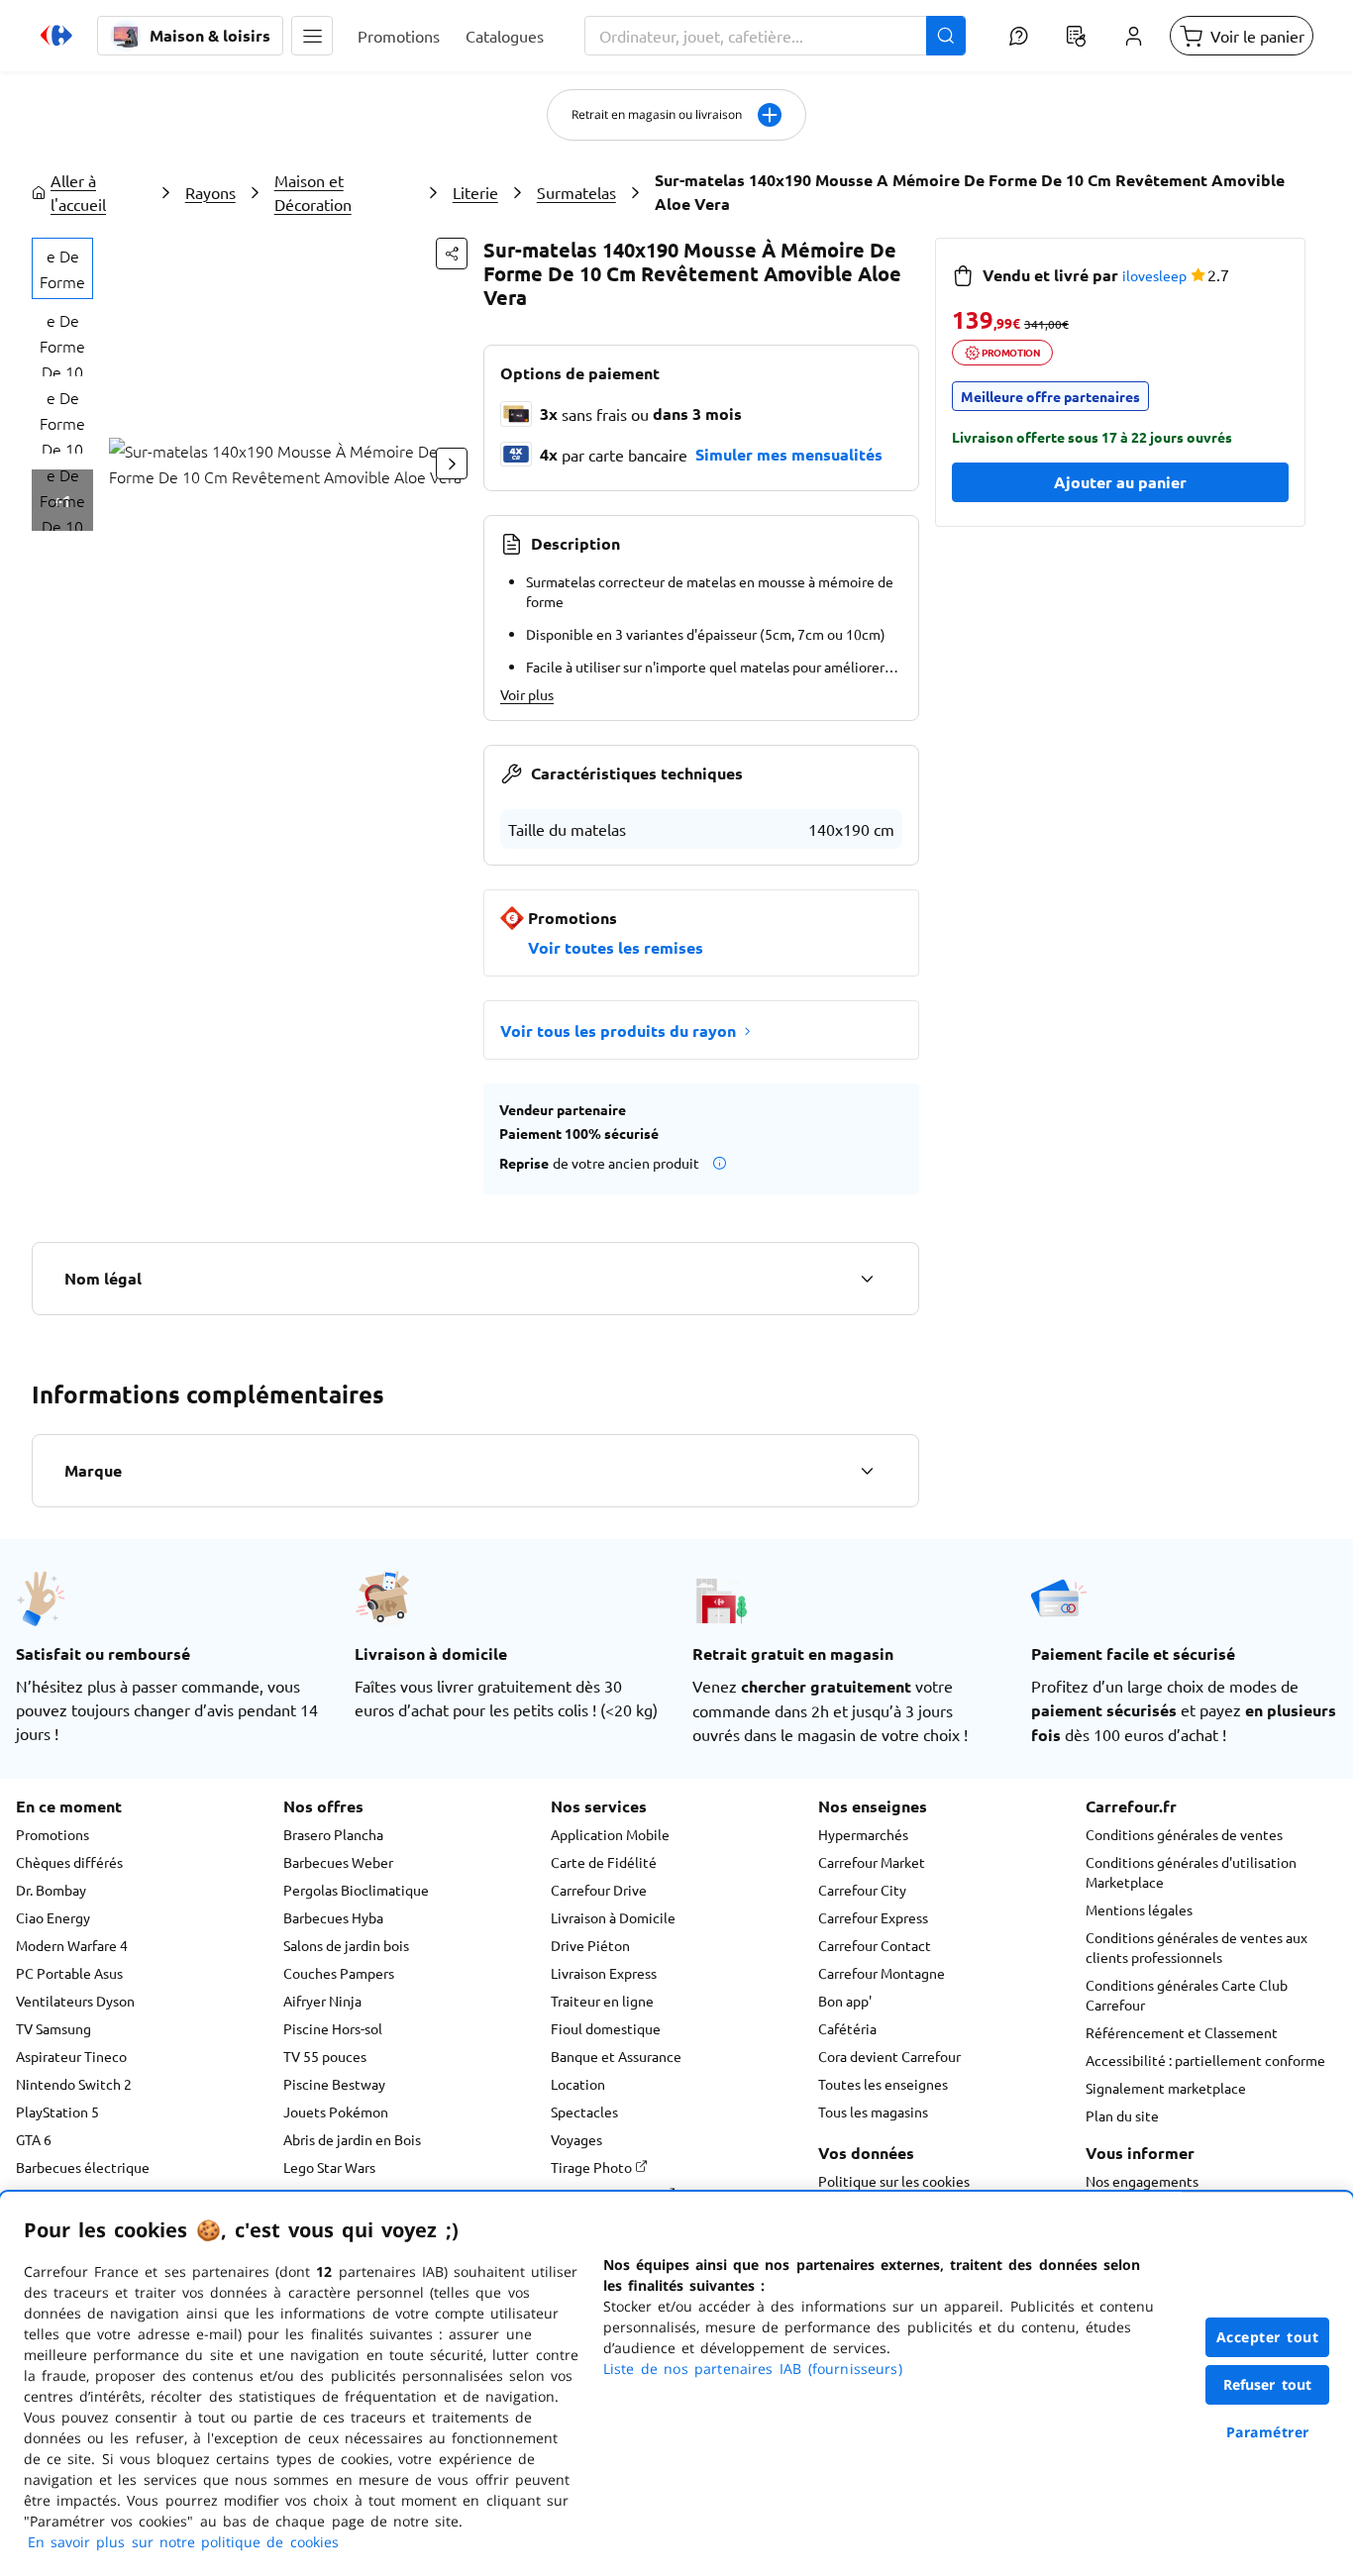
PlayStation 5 (57, 2112)
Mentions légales (1139, 1909)
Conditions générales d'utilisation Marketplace (1191, 1872)
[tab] (62, 268)
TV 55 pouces (325, 2056)
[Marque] (867, 1471)
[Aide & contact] (1018, 36)
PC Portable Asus (69, 1973)
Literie (475, 192)
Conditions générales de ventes (1184, 1834)
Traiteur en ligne (602, 2001)
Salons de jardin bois (346, 1945)
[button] (312, 36)
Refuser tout (1268, 2384)
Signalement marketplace (1166, 2088)
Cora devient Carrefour (889, 2056)
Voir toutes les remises (616, 947)
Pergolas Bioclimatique (356, 1890)
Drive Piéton (590, 1945)
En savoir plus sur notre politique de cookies (183, 2542)
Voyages (576, 2139)
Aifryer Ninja (322, 2001)
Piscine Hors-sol (333, 2028)
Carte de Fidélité (604, 1862)
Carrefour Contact (875, 1945)
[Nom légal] (867, 1279)
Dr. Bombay (51, 1890)
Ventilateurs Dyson (75, 2001)
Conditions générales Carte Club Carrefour (1187, 1995)
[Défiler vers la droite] (452, 464)
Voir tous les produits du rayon (618, 1030)
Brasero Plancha (333, 1834)
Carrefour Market (872, 1862)
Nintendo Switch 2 (74, 2084)
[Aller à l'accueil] (56, 36)
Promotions (52, 1834)
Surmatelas (576, 192)
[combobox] (775, 36)
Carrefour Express (873, 1917)
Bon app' (845, 2001)
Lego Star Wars (329, 2167)
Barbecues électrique (83, 2167)
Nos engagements (1142, 2181)
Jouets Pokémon (336, 2112)
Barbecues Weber (338, 1862)
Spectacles (584, 2112)
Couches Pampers (339, 1973)
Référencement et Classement (1182, 2032)
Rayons (210, 192)
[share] (452, 254)
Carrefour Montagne (882, 1973)
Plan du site (1122, 2115)
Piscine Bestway (334, 2084)
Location (578, 2084)
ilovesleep (1154, 275)
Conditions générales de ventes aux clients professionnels (1197, 1947)
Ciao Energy (53, 1917)
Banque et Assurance (616, 2056)
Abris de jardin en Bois (352, 2139)
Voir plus (527, 694)
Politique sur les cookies (894, 2181)
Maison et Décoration (313, 192)
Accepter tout (1268, 2337)
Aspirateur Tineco (71, 2056)
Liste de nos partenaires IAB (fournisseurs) (753, 2369)
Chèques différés (69, 1862)
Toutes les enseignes (883, 2084)
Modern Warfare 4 (72, 1945)
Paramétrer (1268, 2432)
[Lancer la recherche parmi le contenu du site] (946, 36)
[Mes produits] (1076, 36)
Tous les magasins (873, 2112)
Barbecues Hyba (333, 1917)
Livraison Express (604, 1973)
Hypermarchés (863, 1834)
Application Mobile (610, 1834)
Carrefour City (862, 1890)
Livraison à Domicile (613, 1917)
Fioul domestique (606, 2028)
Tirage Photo (593, 2167)
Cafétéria (847, 2028)
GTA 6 (34, 2139)
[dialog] (676, 2384)
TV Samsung (53, 2028)
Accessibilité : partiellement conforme (1205, 2060)
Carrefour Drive (599, 1890)
